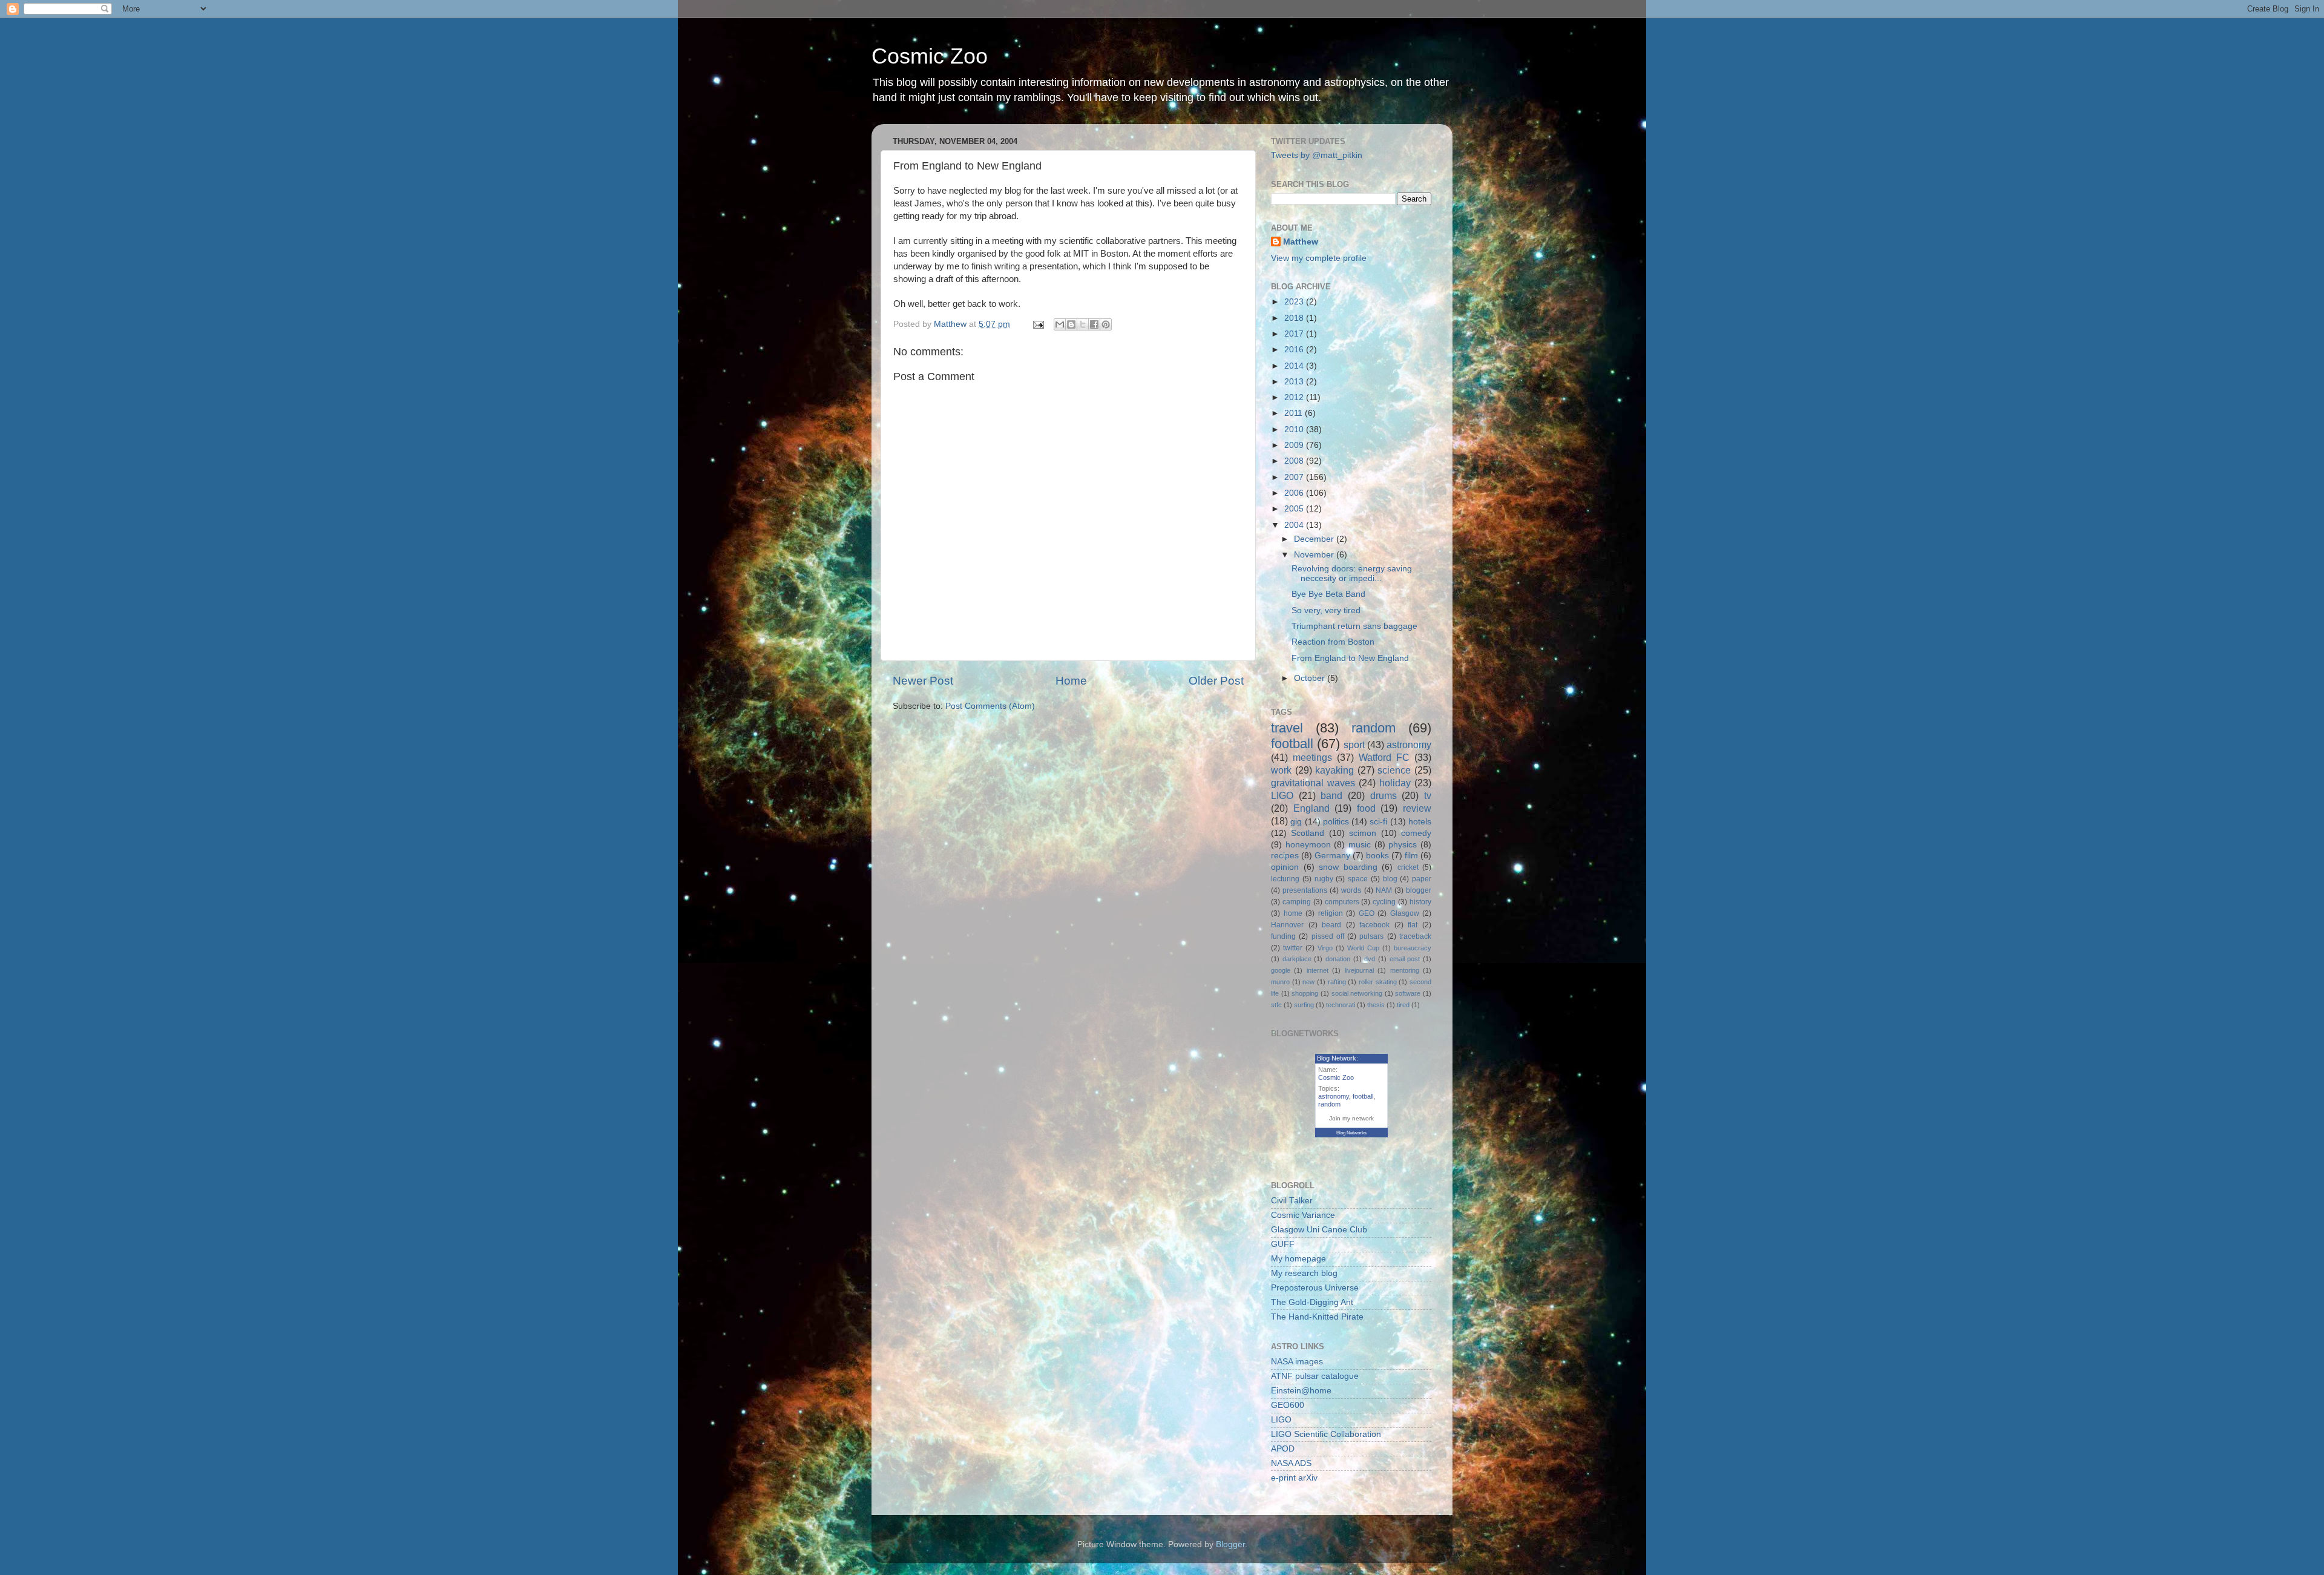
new (1308, 982)
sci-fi (1378, 822)
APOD (1283, 1449)
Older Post (1216, 681)
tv (1428, 795)
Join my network (1351, 1118)
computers (1342, 902)
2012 (1295, 397)
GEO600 (1288, 1405)
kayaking (1334, 770)
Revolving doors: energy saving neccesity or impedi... (1352, 574)
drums (1384, 795)
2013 (1295, 382)
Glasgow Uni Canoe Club (1319, 1230)
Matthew (1301, 242)
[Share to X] (1083, 324)
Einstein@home (1301, 1391)
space (1358, 879)
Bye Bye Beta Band (1328, 594)
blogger (1419, 890)
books (1377, 856)
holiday (1395, 783)
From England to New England (1350, 658)
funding (1283, 936)
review (1417, 808)
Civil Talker (1292, 1201)
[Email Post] (1038, 324)
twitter (1293, 948)
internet (1318, 970)
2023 (1295, 302)
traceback (1415, 936)
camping (1297, 902)
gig (1296, 822)
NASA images (1297, 1362)
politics (1336, 822)
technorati (1341, 1005)
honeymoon (1308, 845)
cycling (1384, 902)
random (1374, 728)
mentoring (1405, 970)
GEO (1367, 913)
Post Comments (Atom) (990, 706)
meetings (1312, 757)
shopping (1305, 993)
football (1292, 744)
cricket (1408, 867)
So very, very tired (1326, 610)
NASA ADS (1291, 1463)
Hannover (1287, 925)
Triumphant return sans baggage (1354, 626)
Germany (1332, 856)
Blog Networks (1351, 1133)
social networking (1357, 993)
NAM (1384, 890)
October (1311, 678)
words (1351, 890)
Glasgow (1405, 913)
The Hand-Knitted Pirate (1317, 1317)
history (1420, 902)
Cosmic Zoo (930, 56)
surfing (1304, 1005)
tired (1403, 1005)
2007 (1295, 477)
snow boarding (1348, 867)
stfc (1276, 1005)
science (1394, 770)
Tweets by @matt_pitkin (1317, 155)
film (1411, 856)
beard (1331, 925)
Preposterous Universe (1315, 1288)
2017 (1295, 334)
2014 (1295, 366)
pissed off (1328, 936)
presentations (1305, 890)
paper (1422, 879)
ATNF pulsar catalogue (1315, 1376)
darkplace (1297, 959)
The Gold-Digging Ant (1312, 1302)
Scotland (1308, 833)
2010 (1295, 429)
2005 (1295, 509)
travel (1287, 728)
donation (1338, 959)
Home (1071, 681)
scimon (1363, 833)
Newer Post (923, 681)
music (1360, 845)
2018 (1295, 318)
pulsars (1371, 936)
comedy (1416, 833)
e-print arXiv (1294, 1478)
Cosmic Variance (1303, 1215)
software (1408, 993)
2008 (1295, 461)
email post (1405, 959)
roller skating (1378, 982)
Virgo (1325, 948)
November (1315, 555)
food (1366, 808)
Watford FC (1384, 757)
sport (1354, 745)
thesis (1376, 1005)
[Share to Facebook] (1094, 324)
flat (1413, 925)
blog (1390, 879)
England (1311, 808)
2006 (1295, 493)
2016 (1295, 350)
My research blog (1304, 1273)
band (1331, 795)
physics (1403, 845)
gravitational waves (1313, 783)
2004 (1295, 525)
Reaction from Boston (1333, 642)
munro (1280, 982)
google (1281, 970)
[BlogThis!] (1071, 324)
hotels (1420, 822)
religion (1331, 913)
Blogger (1230, 1544)
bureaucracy (1413, 948)
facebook (1374, 925)
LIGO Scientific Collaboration (1326, 1434)
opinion (1285, 867)
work (1281, 770)
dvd (1370, 959)
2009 (1295, 445)
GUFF (1283, 1244)
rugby (1324, 879)
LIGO (1282, 795)
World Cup (1363, 948)
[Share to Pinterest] (1106, 324)
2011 (1295, 413)
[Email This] (1060, 324)
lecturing (1285, 879)
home (1293, 913)
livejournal (1359, 970)
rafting (1337, 982)
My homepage (1298, 1259)
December (1315, 539)
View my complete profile (1319, 258)
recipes (1285, 856)
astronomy (1409, 745)
